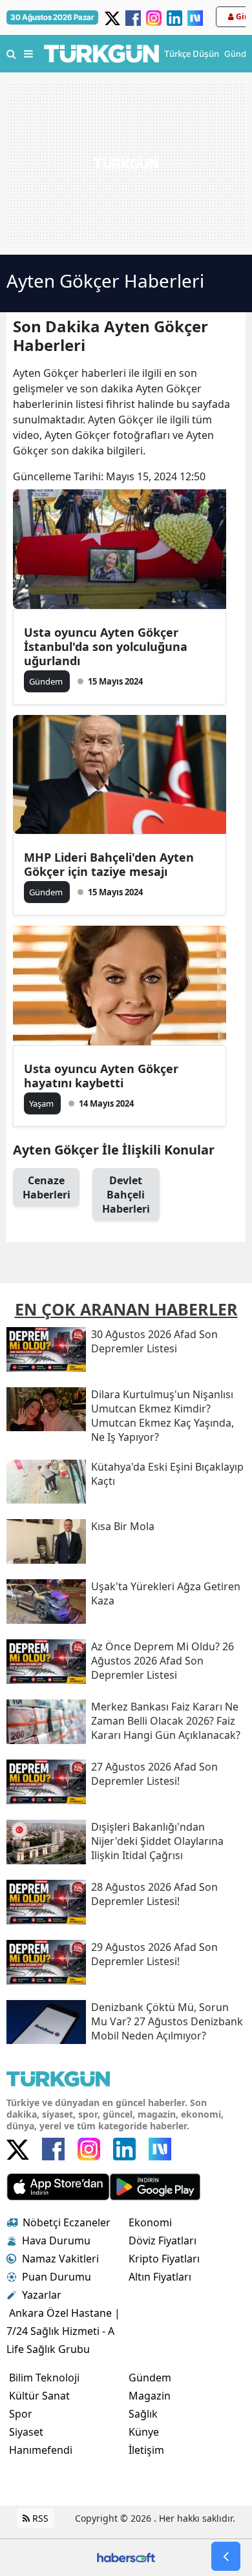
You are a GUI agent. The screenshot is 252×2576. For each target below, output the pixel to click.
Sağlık (143, 2414)
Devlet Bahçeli (126, 1195)
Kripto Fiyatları (164, 2259)
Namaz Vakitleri (60, 2259)
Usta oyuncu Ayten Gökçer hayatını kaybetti (101, 1076)
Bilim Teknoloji (44, 2378)
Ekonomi (150, 2222)
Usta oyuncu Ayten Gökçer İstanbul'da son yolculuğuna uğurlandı (106, 646)
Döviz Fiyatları (163, 2241)
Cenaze (47, 1187)
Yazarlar (42, 2295)
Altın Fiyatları (160, 2277)
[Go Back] (226, 2556)
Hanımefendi (41, 2450)
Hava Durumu (56, 2241)
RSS (39, 2518)
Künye (144, 2432)
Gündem (150, 2378)
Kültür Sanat (39, 2396)
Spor (21, 2414)
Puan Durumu (57, 2277)
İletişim (146, 2450)
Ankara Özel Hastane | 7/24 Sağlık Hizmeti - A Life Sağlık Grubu (63, 2331)
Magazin (150, 2396)
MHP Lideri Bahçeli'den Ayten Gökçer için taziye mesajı (109, 864)
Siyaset (26, 2432)
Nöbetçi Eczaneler (67, 2222)
